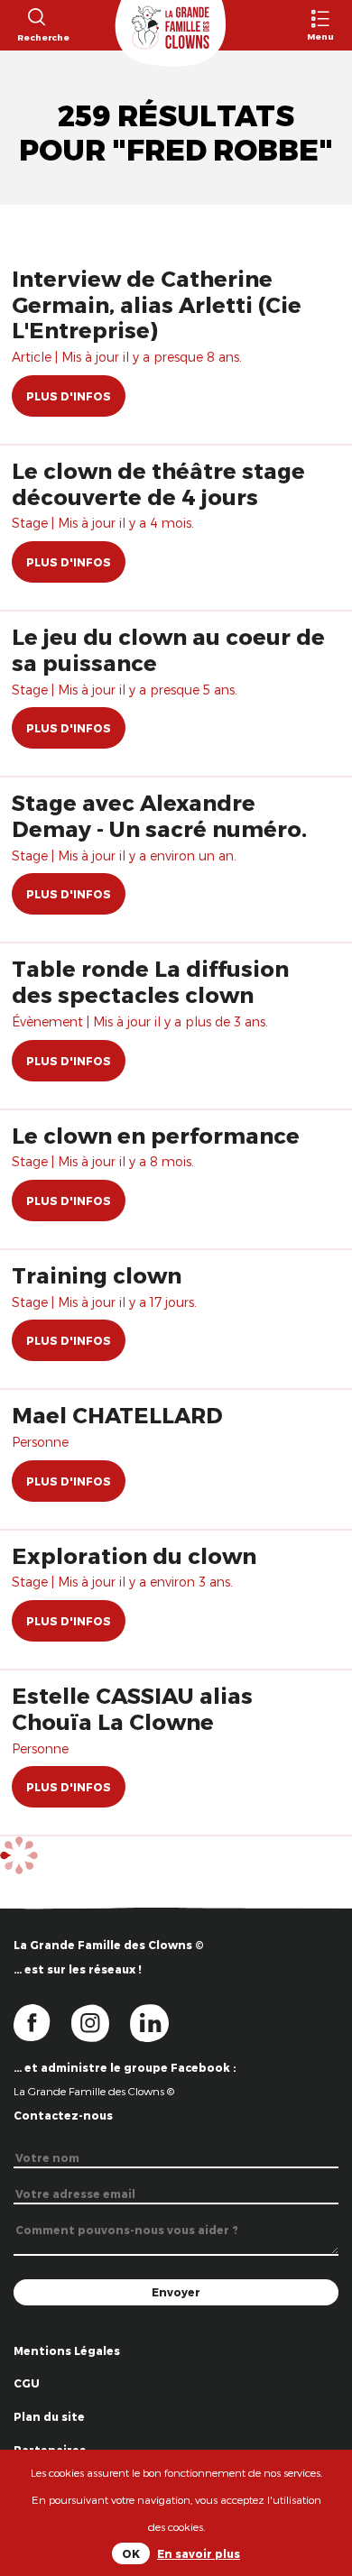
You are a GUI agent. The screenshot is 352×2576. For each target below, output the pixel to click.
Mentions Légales (67, 2351)
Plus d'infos (69, 396)
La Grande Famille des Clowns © (94, 2091)
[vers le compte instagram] (101, 2021)
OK (131, 2553)
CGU (27, 2383)
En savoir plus (199, 2553)
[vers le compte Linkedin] (158, 2021)
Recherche (36, 37)
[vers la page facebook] (42, 2021)
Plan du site (49, 2416)
